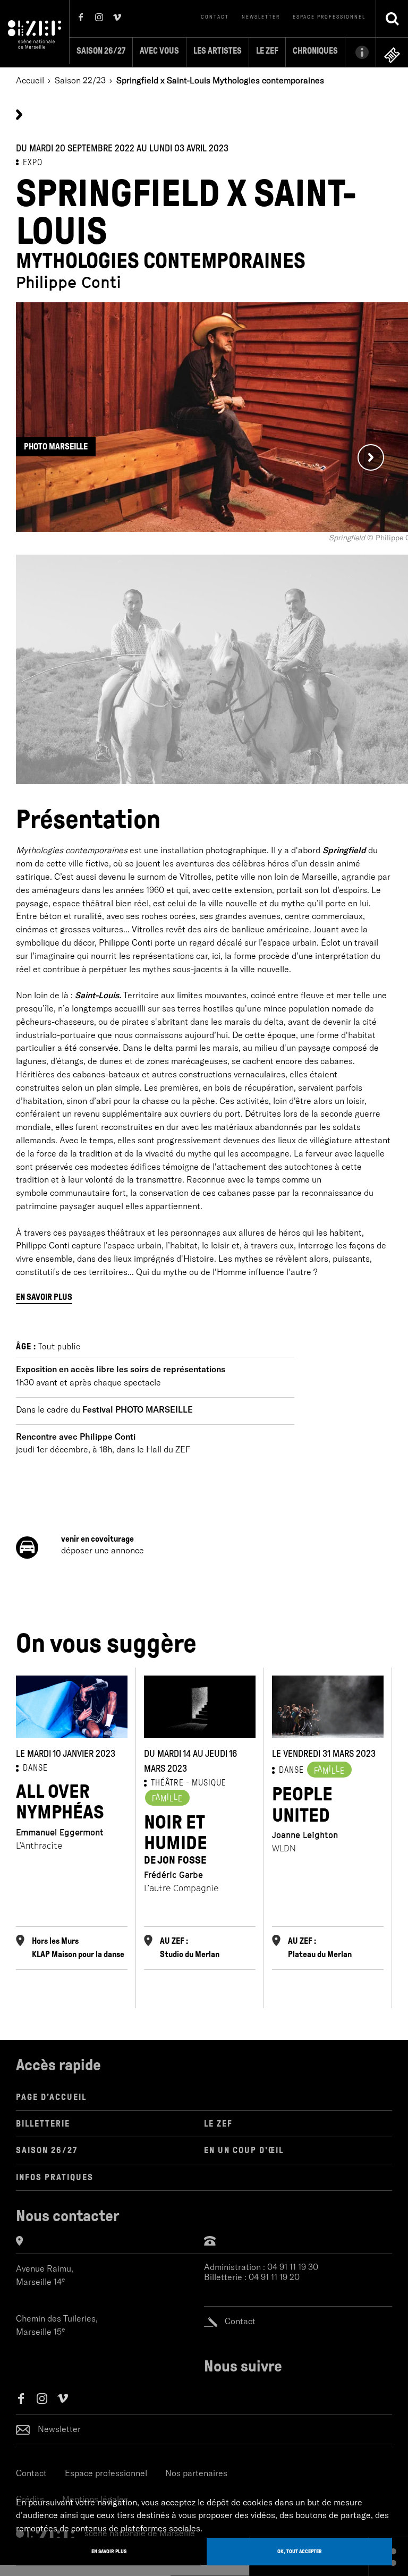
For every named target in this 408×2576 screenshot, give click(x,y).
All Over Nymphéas (60, 1802)
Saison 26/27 (101, 51)
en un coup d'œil (244, 2150)
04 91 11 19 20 (274, 2277)
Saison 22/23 (80, 80)
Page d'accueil (51, 2097)
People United (302, 1805)
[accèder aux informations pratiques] (360, 52)
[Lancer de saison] (19, 114)
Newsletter (261, 17)
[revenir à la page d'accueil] (35, 33)
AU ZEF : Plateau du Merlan (320, 1948)
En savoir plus (44, 1297)
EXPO (33, 162)
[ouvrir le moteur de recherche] (392, 19)
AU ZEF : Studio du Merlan (190, 1948)
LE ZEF (218, 2124)
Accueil (30, 80)
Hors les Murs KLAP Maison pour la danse (78, 1948)
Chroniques (315, 51)
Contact (215, 17)
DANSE (35, 1768)
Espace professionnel (329, 17)
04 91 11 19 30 (293, 2267)
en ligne (392, 55)
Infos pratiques (55, 2177)
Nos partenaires (196, 2473)
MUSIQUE (209, 1783)
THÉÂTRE (167, 1783)
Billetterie (43, 2124)
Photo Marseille (56, 447)
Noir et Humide (176, 1839)
